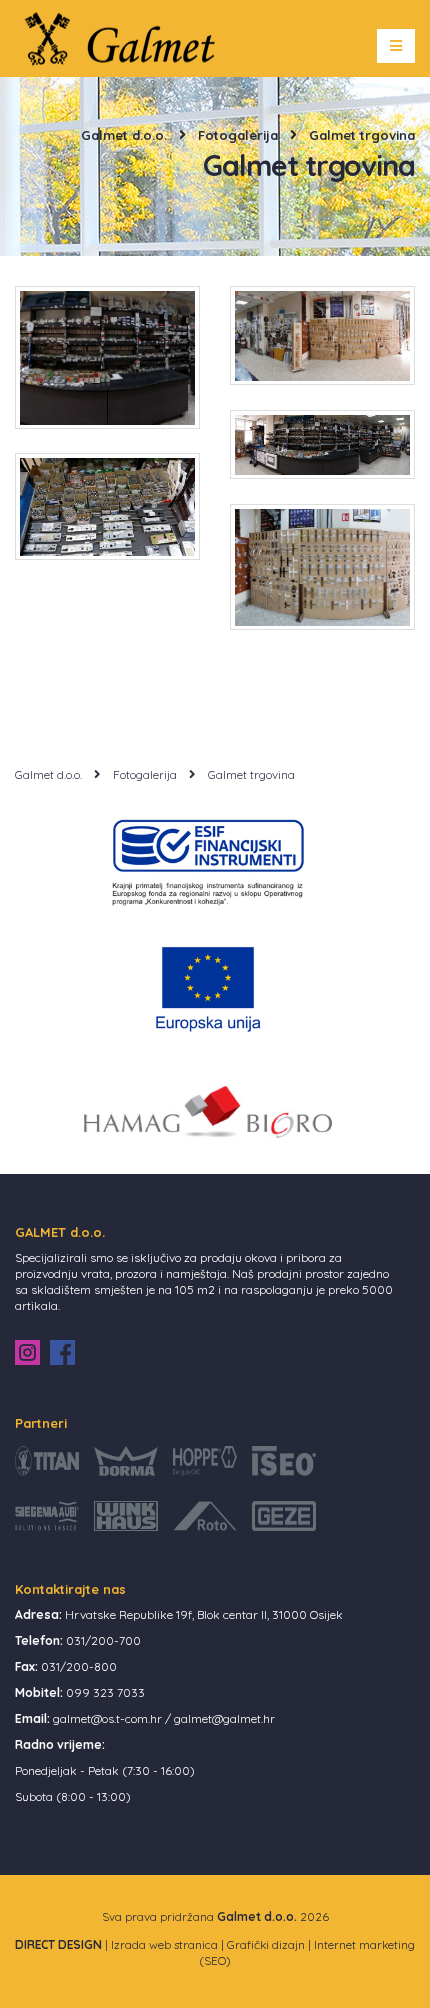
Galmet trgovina (362, 135)
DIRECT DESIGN (58, 1944)
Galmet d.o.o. (124, 135)
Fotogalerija (238, 135)
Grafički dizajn (266, 1944)
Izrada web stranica (164, 1944)
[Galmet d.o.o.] (126, 36)
